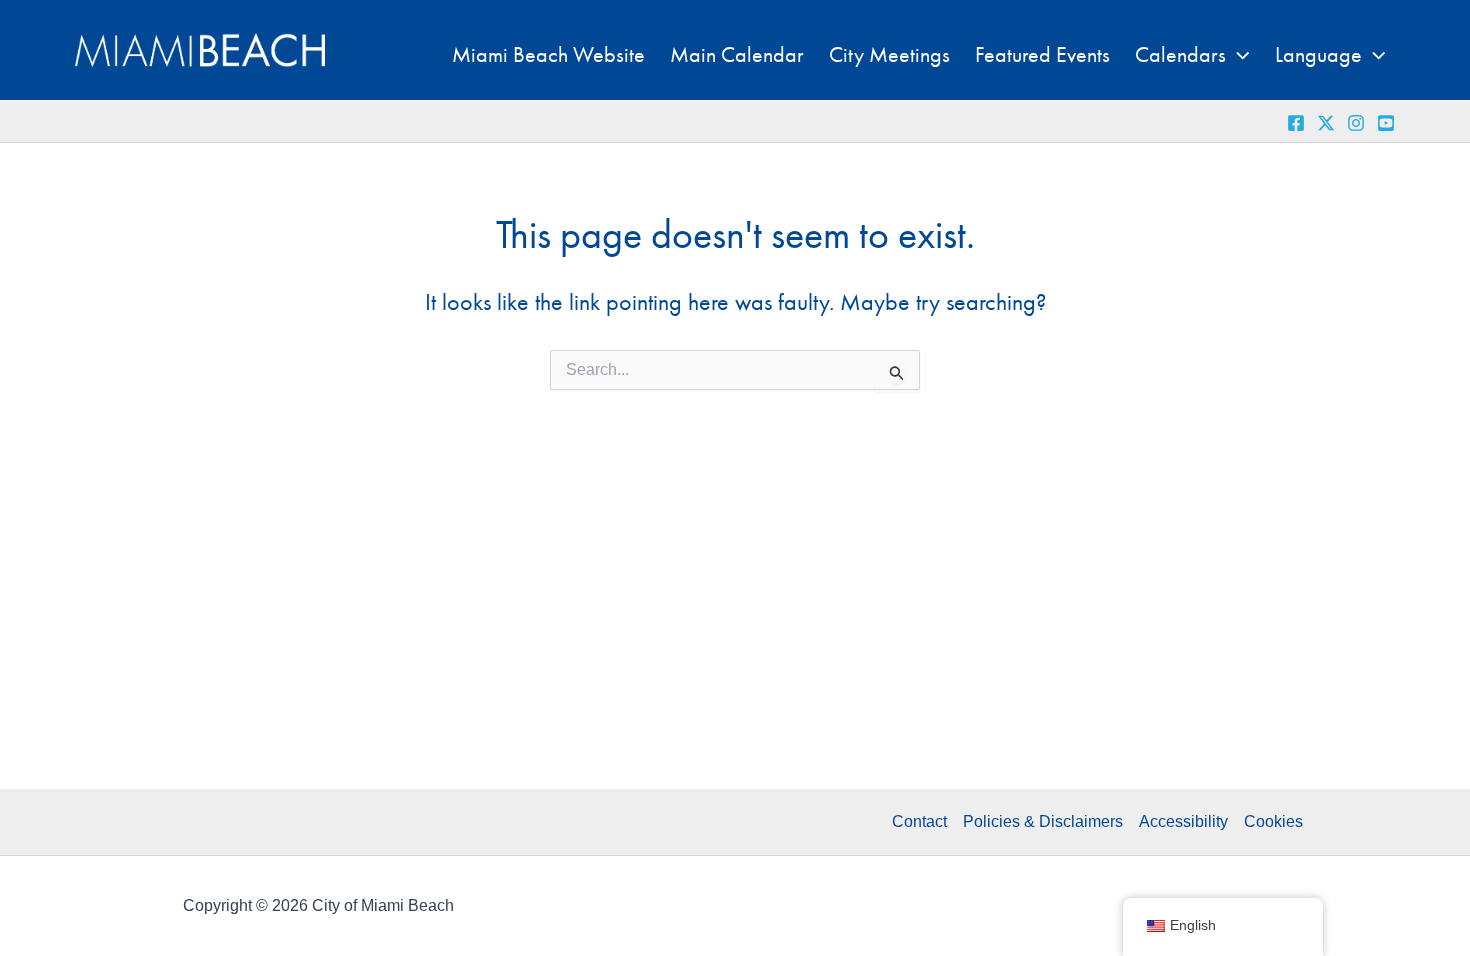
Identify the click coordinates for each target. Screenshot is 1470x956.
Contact (919, 821)
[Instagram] (1356, 123)
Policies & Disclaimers (1043, 821)
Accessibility (1183, 821)
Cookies (1273, 821)
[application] (1237, 55)
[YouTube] (1386, 123)
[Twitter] (1326, 123)
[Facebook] (1296, 123)
